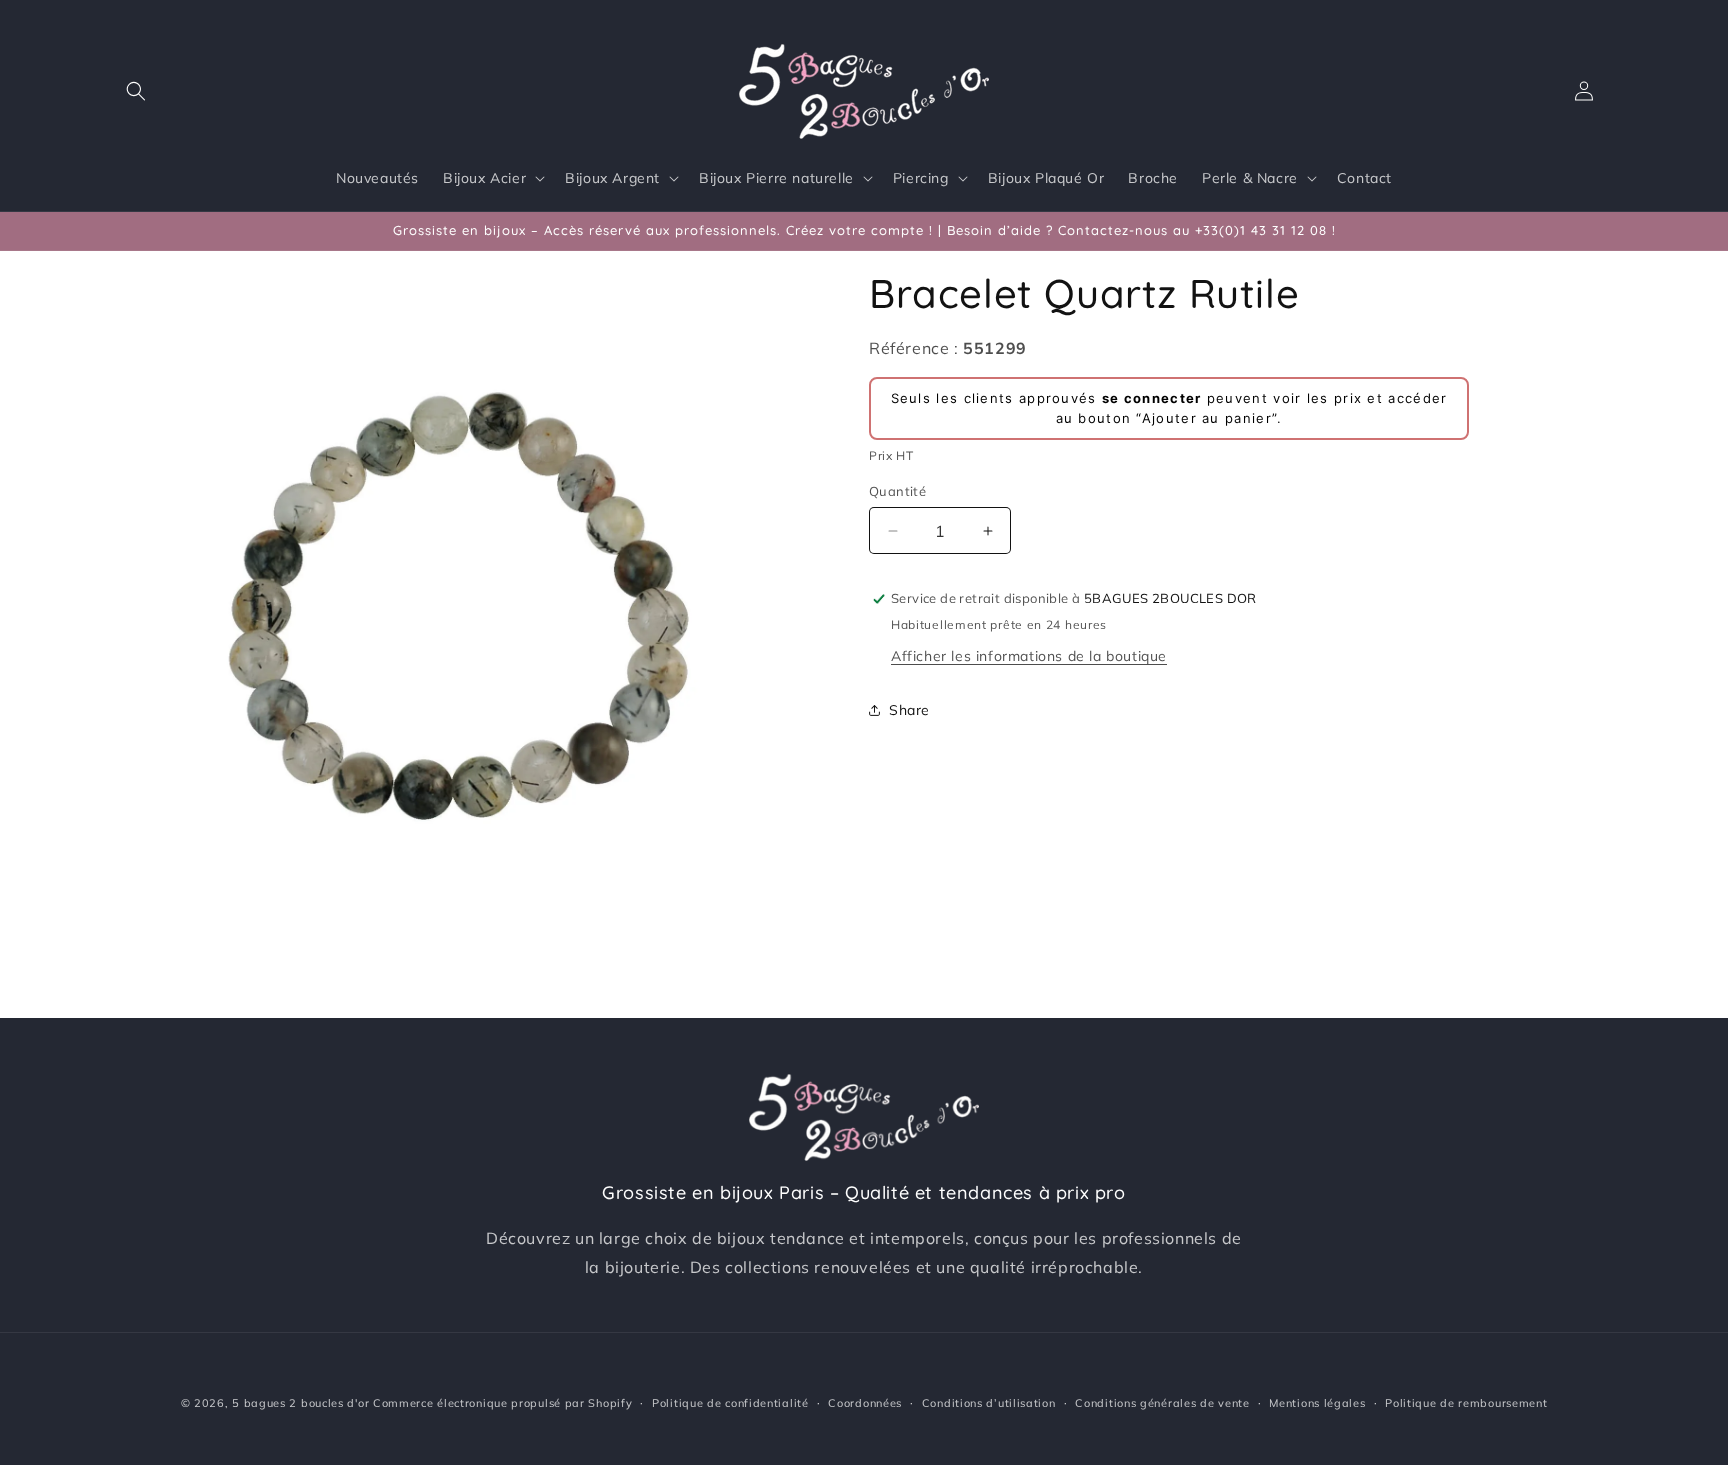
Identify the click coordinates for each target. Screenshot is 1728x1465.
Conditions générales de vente (1162, 1403)
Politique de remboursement (1466, 1403)
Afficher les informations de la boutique (1029, 656)
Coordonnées (865, 1403)
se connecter (1152, 398)
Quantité (897, 491)
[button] (136, 91)
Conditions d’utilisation (989, 1403)
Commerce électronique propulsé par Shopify (502, 1403)
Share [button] (909, 710)
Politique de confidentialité (730, 1403)
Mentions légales (1317, 1403)
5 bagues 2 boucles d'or (300, 1403)
